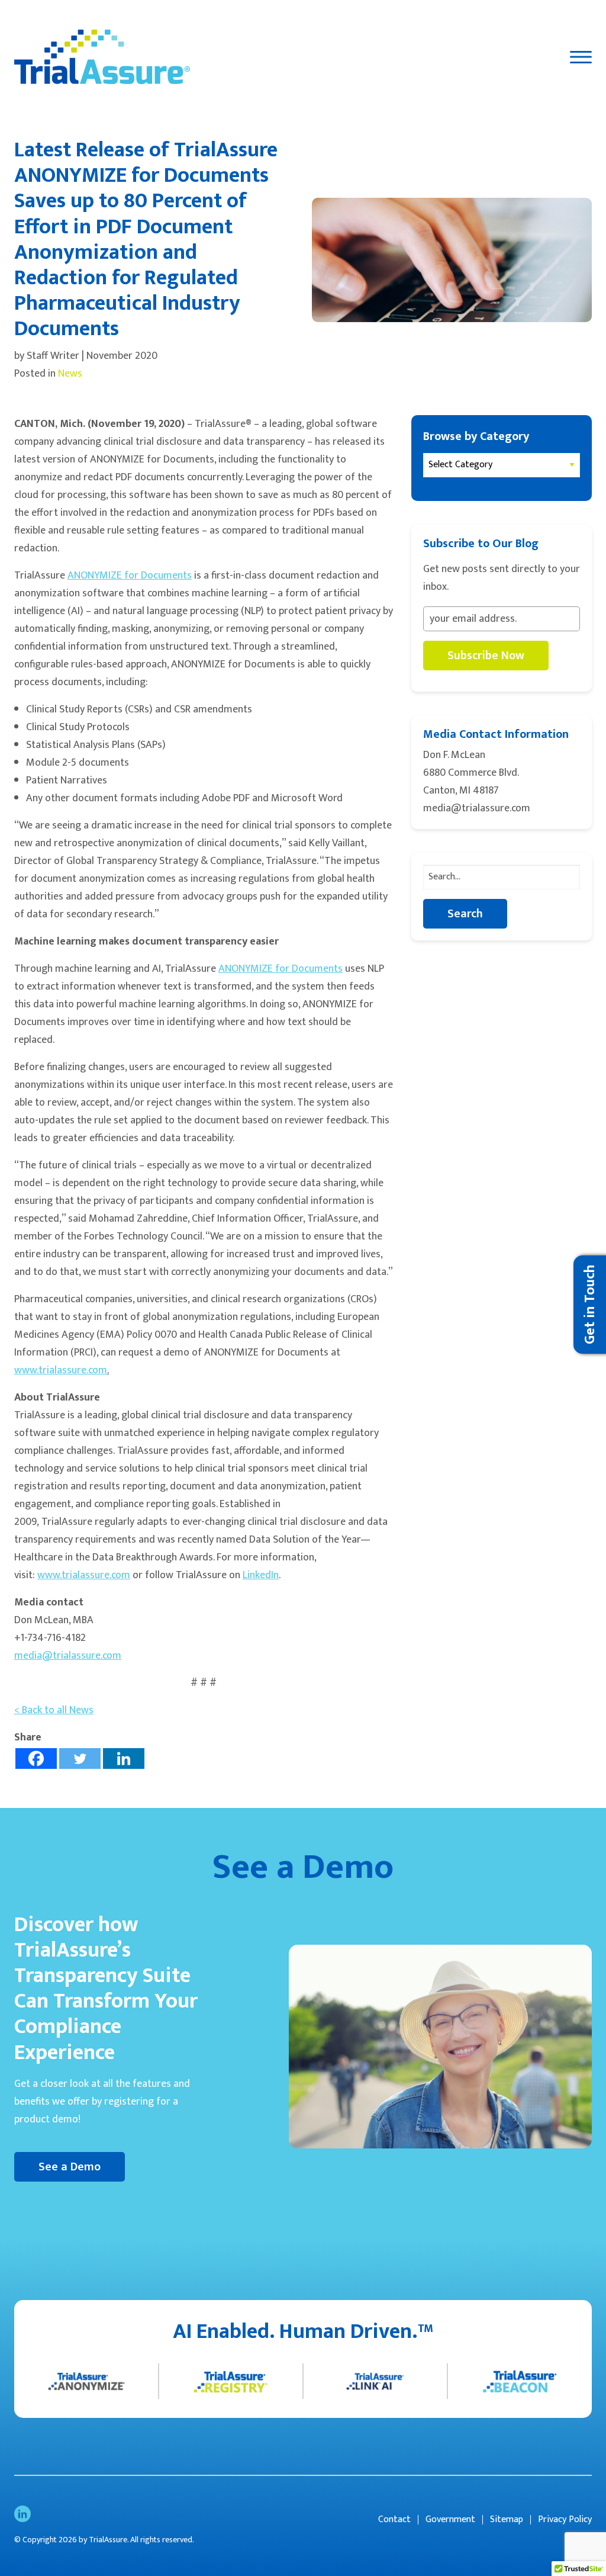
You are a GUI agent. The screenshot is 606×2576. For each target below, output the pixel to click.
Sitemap (507, 2520)
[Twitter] (80, 1758)
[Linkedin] (124, 1758)
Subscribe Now (486, 656)
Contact (394, 2520)
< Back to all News (54, 1710)
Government (450, 2520)
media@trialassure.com (68, 1656)
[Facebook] (36, 1758)
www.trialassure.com (61, 1370)
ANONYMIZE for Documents (130, 576)
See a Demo (70, 2167)
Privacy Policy (565, 2520)
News (70, 374)
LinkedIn (261, 1575)
